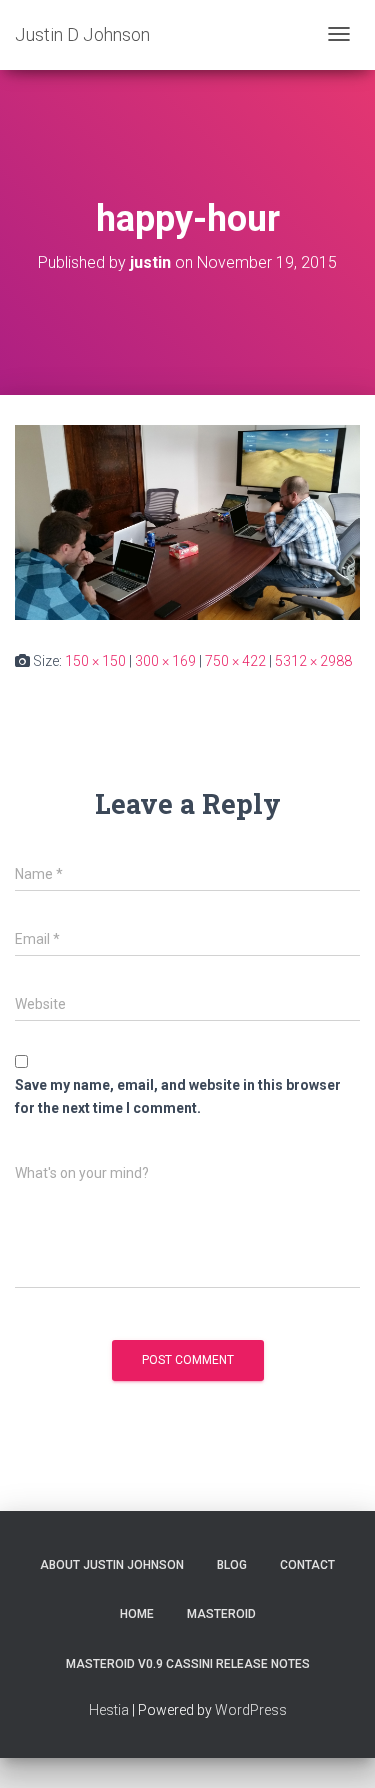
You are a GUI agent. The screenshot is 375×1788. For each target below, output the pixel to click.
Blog (232, 1565)
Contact (307, 1565)
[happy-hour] (187, 521)
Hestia (109, 1710)
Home (137, 1614)
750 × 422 (235, 661)
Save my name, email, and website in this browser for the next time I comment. (178, 1096)
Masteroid (221, 1614)
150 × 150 (95, 661)
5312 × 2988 (313, 661)
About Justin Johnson (112, 1565)
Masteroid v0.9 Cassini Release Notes (188, 1664)
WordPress (251, 1710)
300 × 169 (165, 661)
